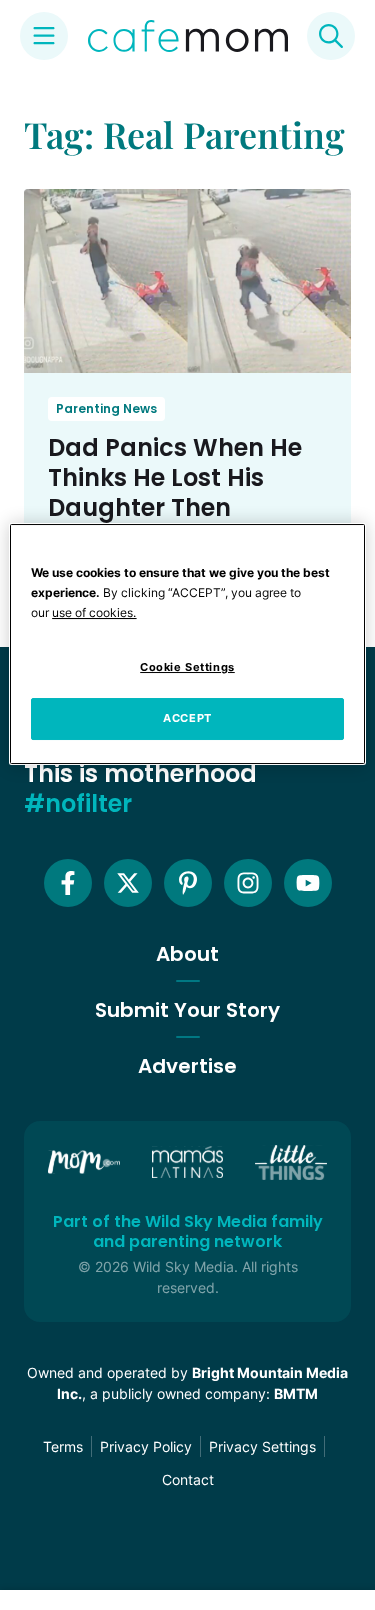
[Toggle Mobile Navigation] (44, 36)
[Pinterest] (188, 883)
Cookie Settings (187, 667)
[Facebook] (68, 883)
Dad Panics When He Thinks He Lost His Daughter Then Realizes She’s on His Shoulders (175, 507)
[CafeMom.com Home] (188, 36)
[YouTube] (308, 883)
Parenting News (106, 408)
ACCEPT (187, 718)
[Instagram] (248, 883)
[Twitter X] (128, 883)
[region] (187, 644)
